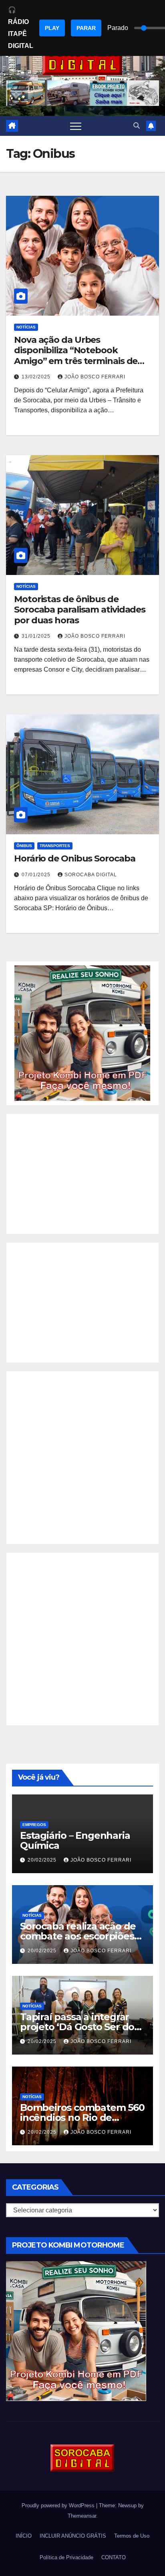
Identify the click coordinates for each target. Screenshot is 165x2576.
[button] (137, 126)
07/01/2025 (37, 875)
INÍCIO (24, 2536)
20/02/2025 (43, 1860)
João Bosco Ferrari (95, 377)
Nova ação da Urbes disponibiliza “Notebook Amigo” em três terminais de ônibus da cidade (76, 356)
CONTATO (114, 2557)
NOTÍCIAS (26, 327)
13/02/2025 (37, 377)
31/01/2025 (37, 636)
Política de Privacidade (66, 2557)
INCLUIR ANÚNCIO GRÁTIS (73, 2536)
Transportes (55, 846)
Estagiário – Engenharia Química (75, 1840)
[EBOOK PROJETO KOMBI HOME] (82, 1033)
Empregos (34, 1825)
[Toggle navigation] (76, 126)
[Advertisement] (82, 1174)
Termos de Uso (132, 2536)
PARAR (86, 28)
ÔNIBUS (24, 846)
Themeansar (82, 2516)
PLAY (52, 28)
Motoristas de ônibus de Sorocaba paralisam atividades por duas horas (80, 610)
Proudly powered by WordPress (59, 2505)
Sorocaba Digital (91, 875)
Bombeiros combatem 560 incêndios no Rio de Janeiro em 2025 (82, 2117)
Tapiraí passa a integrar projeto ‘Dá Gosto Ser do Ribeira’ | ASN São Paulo (77, 2027)
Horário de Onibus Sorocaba (74, 858)
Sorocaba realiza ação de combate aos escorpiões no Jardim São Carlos (78, 1936)
